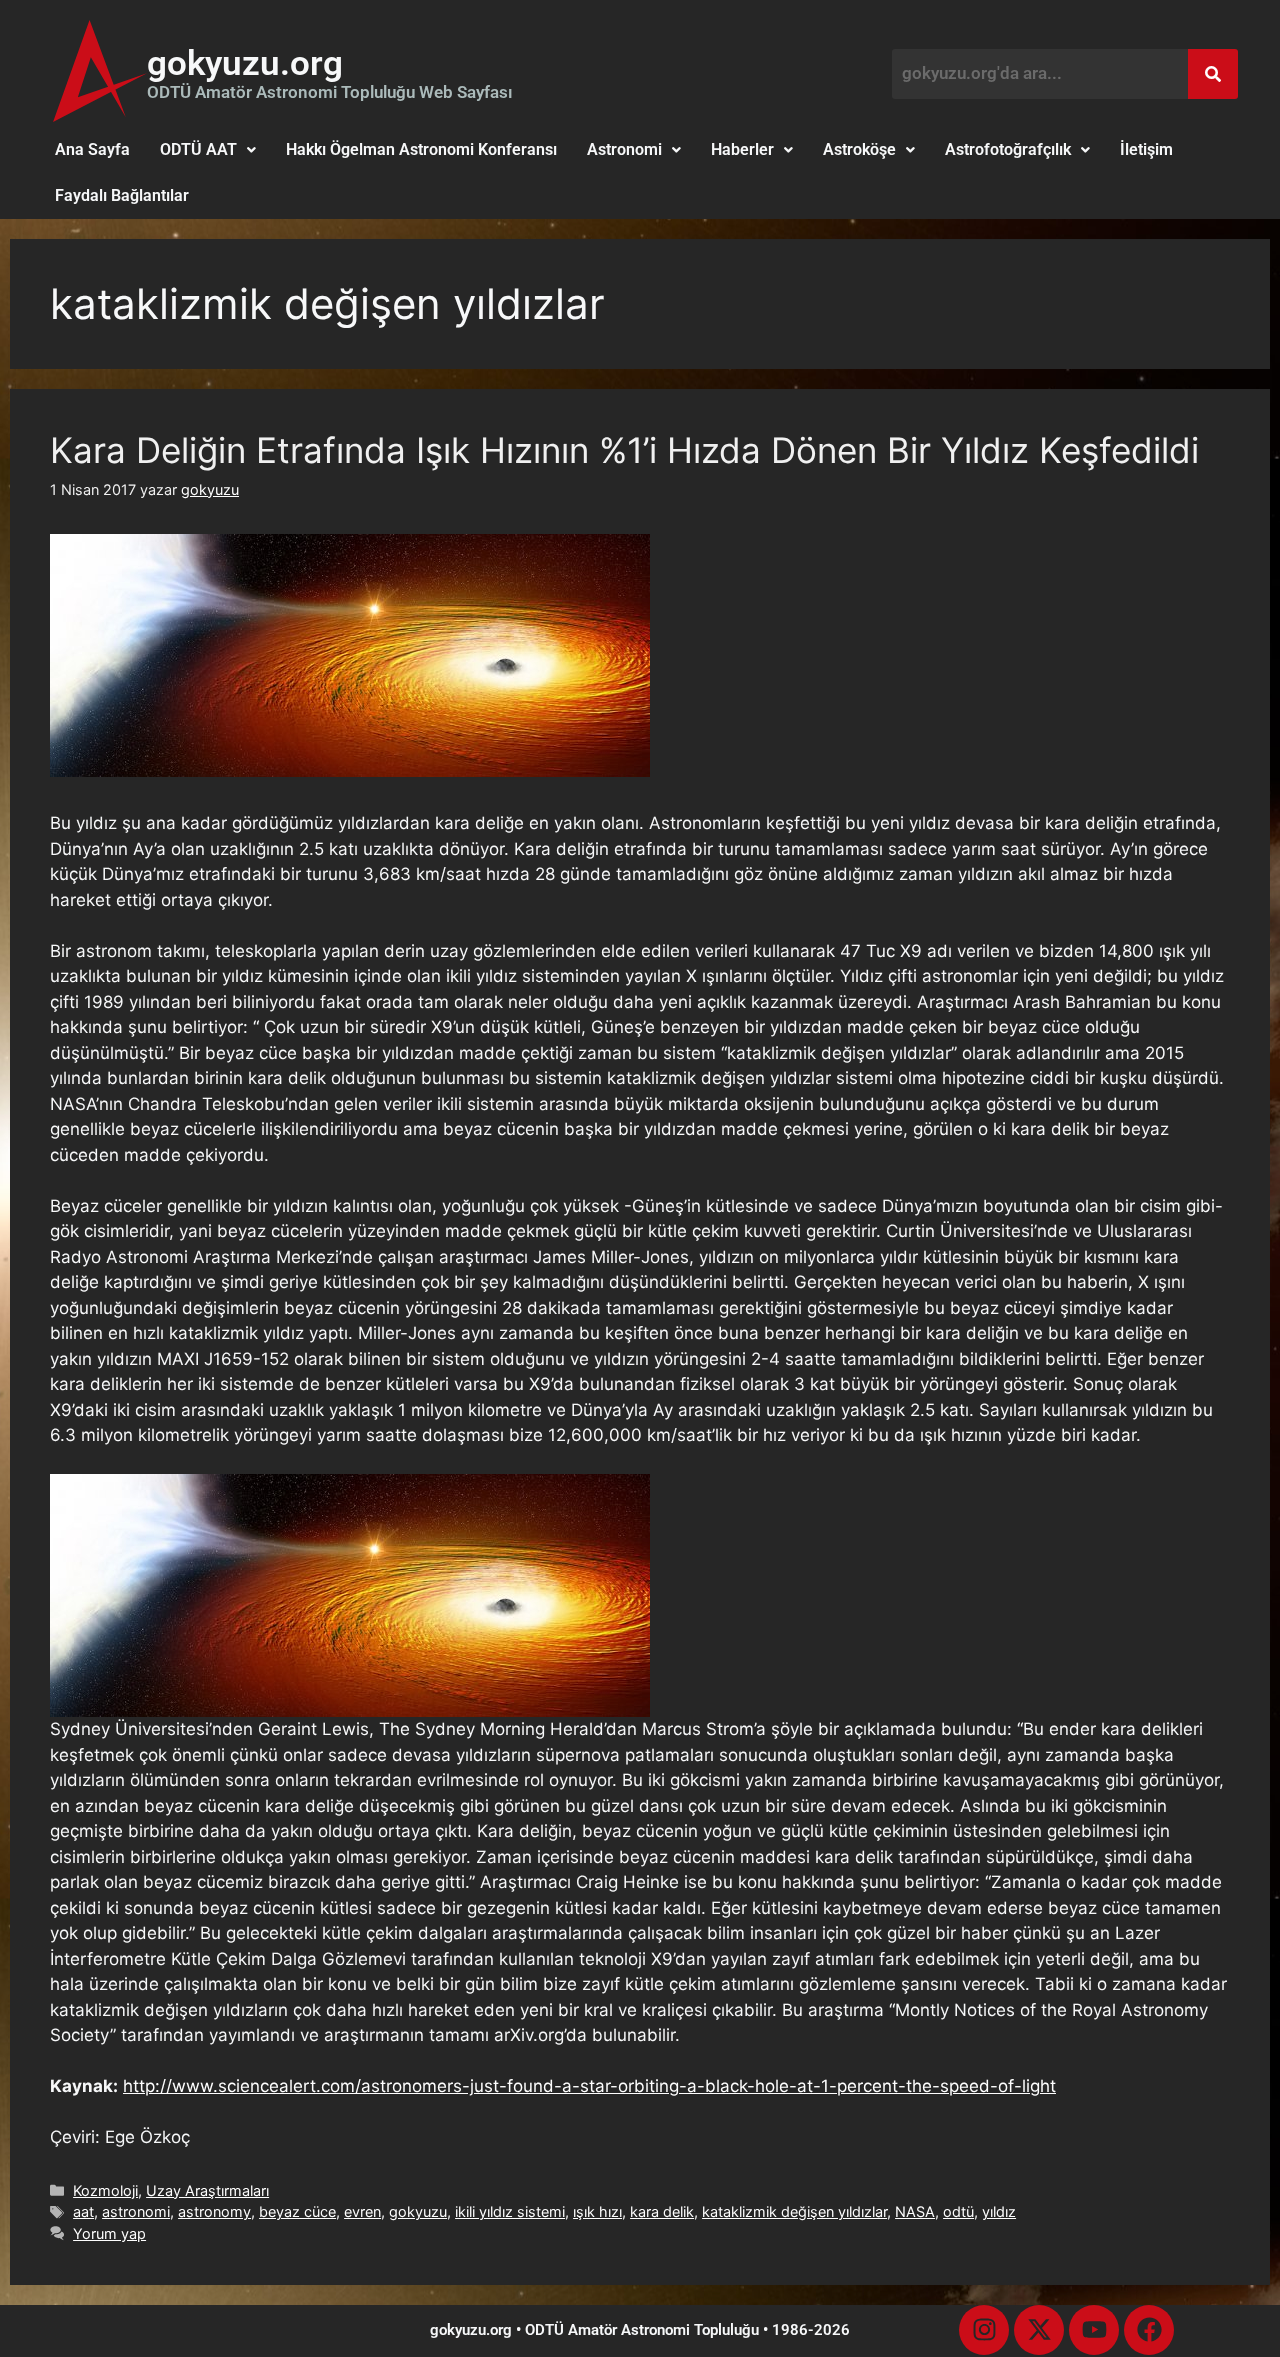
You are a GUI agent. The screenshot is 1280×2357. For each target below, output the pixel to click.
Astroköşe (859, 149)
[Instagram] (984, 2330)
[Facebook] (1149, 2330)
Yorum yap (109, 2233)
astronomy (214, 2211)
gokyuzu (418, 2211)
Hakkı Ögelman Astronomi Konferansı (421, 149)
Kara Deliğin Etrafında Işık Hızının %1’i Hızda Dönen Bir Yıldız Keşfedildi (624, 450)
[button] (208, 150)
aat (83, 2211)
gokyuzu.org (245, 63)
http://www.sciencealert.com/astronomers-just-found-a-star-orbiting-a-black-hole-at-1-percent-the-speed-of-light (589, 2086)
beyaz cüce (297, 2211)
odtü (958, 2211)
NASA (915, 2211)
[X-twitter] (1039, 2330)
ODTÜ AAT (198, 149)
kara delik (662, 2211)
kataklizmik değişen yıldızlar (794, 2211)
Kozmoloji (105, 2190)
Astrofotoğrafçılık (1008, 149)
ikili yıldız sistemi (510, 2211)
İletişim (1146, 149)
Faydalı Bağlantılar (122, 195)
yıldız (999, 2211)
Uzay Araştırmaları (207, 2190)
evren (362, 2211)
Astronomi (624, 149)
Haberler (742, 149)
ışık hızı (597, 2211)
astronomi (136, 2211)
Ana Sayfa (92, 149)
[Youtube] (1094, 2330)
